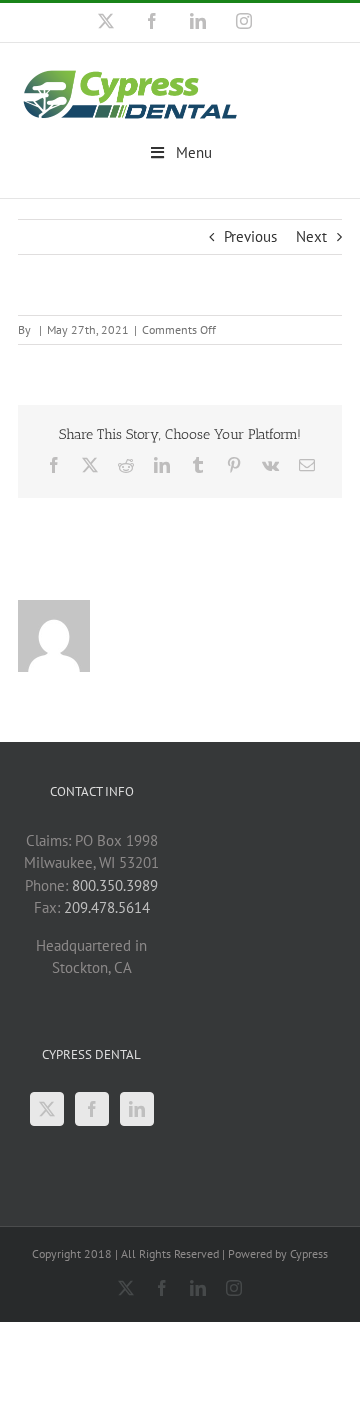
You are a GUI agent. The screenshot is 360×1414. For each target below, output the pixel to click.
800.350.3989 (115, 885)
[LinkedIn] (137, 1109)
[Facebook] (92, 1109)
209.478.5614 (107, 907)
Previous (250, 236)
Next (311, 236)
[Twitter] (47, 1109)
